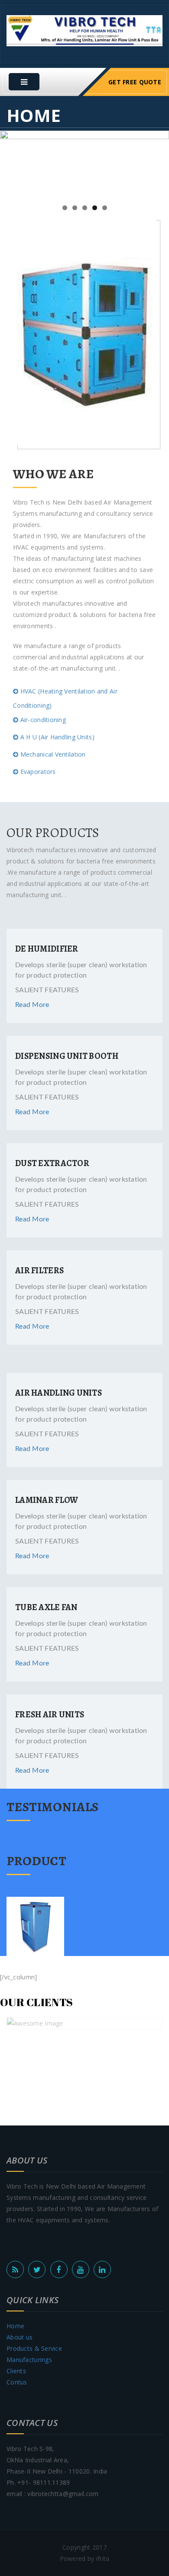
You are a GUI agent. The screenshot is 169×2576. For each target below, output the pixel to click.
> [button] (158, 163)
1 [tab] (65, 208)
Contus (17, 2382)
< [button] (11, 163)
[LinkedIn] (102, 2269)
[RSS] (15, 2269)
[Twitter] (37, 2269)
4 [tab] (95, 208)
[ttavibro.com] (84, 30)
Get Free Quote (135, 82)
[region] (84, 165)
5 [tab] (105, 208)
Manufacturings (29, 2360)
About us (19, 2337)
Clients (16, 2371)
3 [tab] (85, 208)
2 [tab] (75, 208)
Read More (32, 1005)
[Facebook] (59, 2269)
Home (15, 2326)
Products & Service (34, 2348)
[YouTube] (81, 2269)
